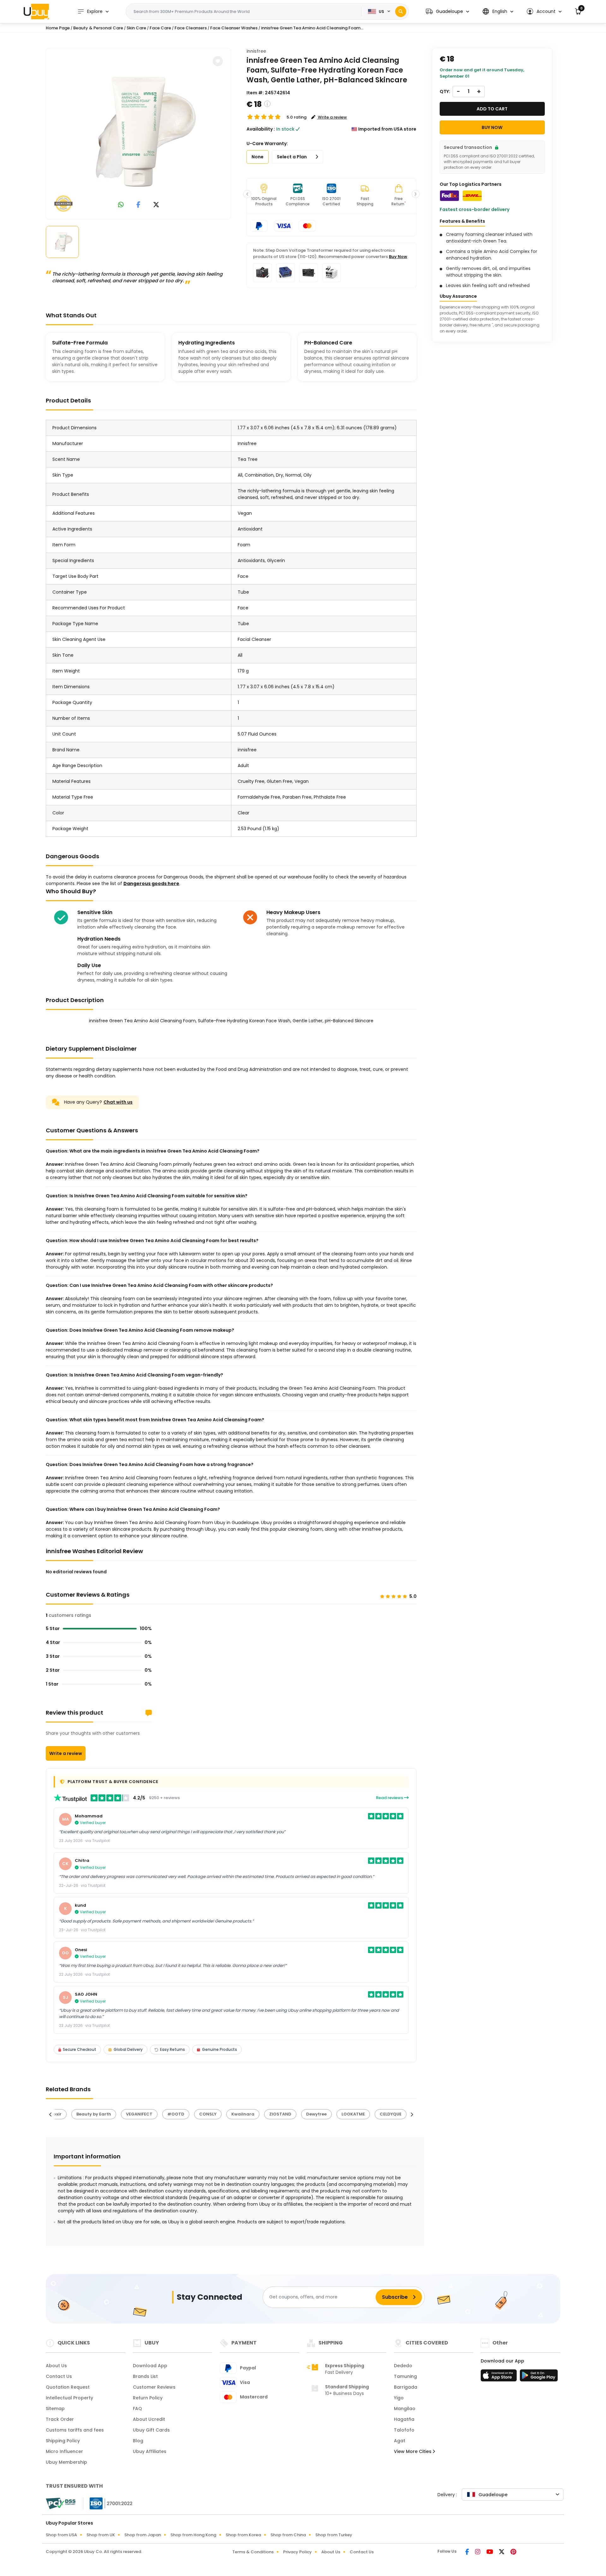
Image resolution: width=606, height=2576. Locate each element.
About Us (56, 2366)
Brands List (145, 2376)
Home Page (58, 28)
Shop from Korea (243, 2535)
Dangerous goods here (151, 883)
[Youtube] (490, 2552)
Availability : (261, 129)
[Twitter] (502, 2552)
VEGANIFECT (139, 2114)
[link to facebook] (138, 205)
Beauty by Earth (94, 2114)
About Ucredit (149, 2419)
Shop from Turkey (334, 2535)
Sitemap (55, 2409)
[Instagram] (478, 2552)
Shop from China (288, 2535)
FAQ (137, 2409)
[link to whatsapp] (121, 205)
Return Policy (148, 2398)
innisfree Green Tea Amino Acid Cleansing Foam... (312, 28)
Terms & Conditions (253, 2552)
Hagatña (404, 2419)
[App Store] (500, 2377)
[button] (447, 12)
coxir (56, 2114)
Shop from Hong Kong (193, 2535)
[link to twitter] (156, 205)
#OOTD (176, 2114)
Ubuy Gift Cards (151, 2430)
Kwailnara (243, 2114)
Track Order (60, 2419)
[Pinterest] (513, 2552)
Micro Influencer (64, 2451)
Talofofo (404, 2430)
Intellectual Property (69, 2398)
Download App (150, 2366)
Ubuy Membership (66, 2462)
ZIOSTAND (280, 2114)
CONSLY (208, 2114)
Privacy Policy (297, 2552)
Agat (400, 2441)
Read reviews (390, 1798)
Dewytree (316, 2114)
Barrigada (406, 2387)
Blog (138, 2441)
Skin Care (136, 28)
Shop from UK (101, 2535)
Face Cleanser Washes (234, 28)
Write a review (66, 1753)
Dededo (403, 2366)
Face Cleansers (191, 28)
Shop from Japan (143, 2535)
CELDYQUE (391, 2114)
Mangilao (405, 2409)
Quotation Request (68, 2387)
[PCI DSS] (61, 2503)
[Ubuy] (36, 11)
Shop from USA (61, 2535)
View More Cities (413, 2451)
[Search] (401, 12)
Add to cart (492, 109)
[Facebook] (468, 2552)
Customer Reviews (154, 2387)
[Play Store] (539, 2377)
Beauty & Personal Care (98, 28)
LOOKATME (353, 2114)
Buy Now (398, 257)
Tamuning (405, 2376)
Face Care (160, 28)
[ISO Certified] (108, 2503)
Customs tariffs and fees (75, 2430)
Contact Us (59, 2376)
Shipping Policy (63, 2441)
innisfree (256, 51)
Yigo (399, 2398)
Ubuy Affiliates (150, 2451)
